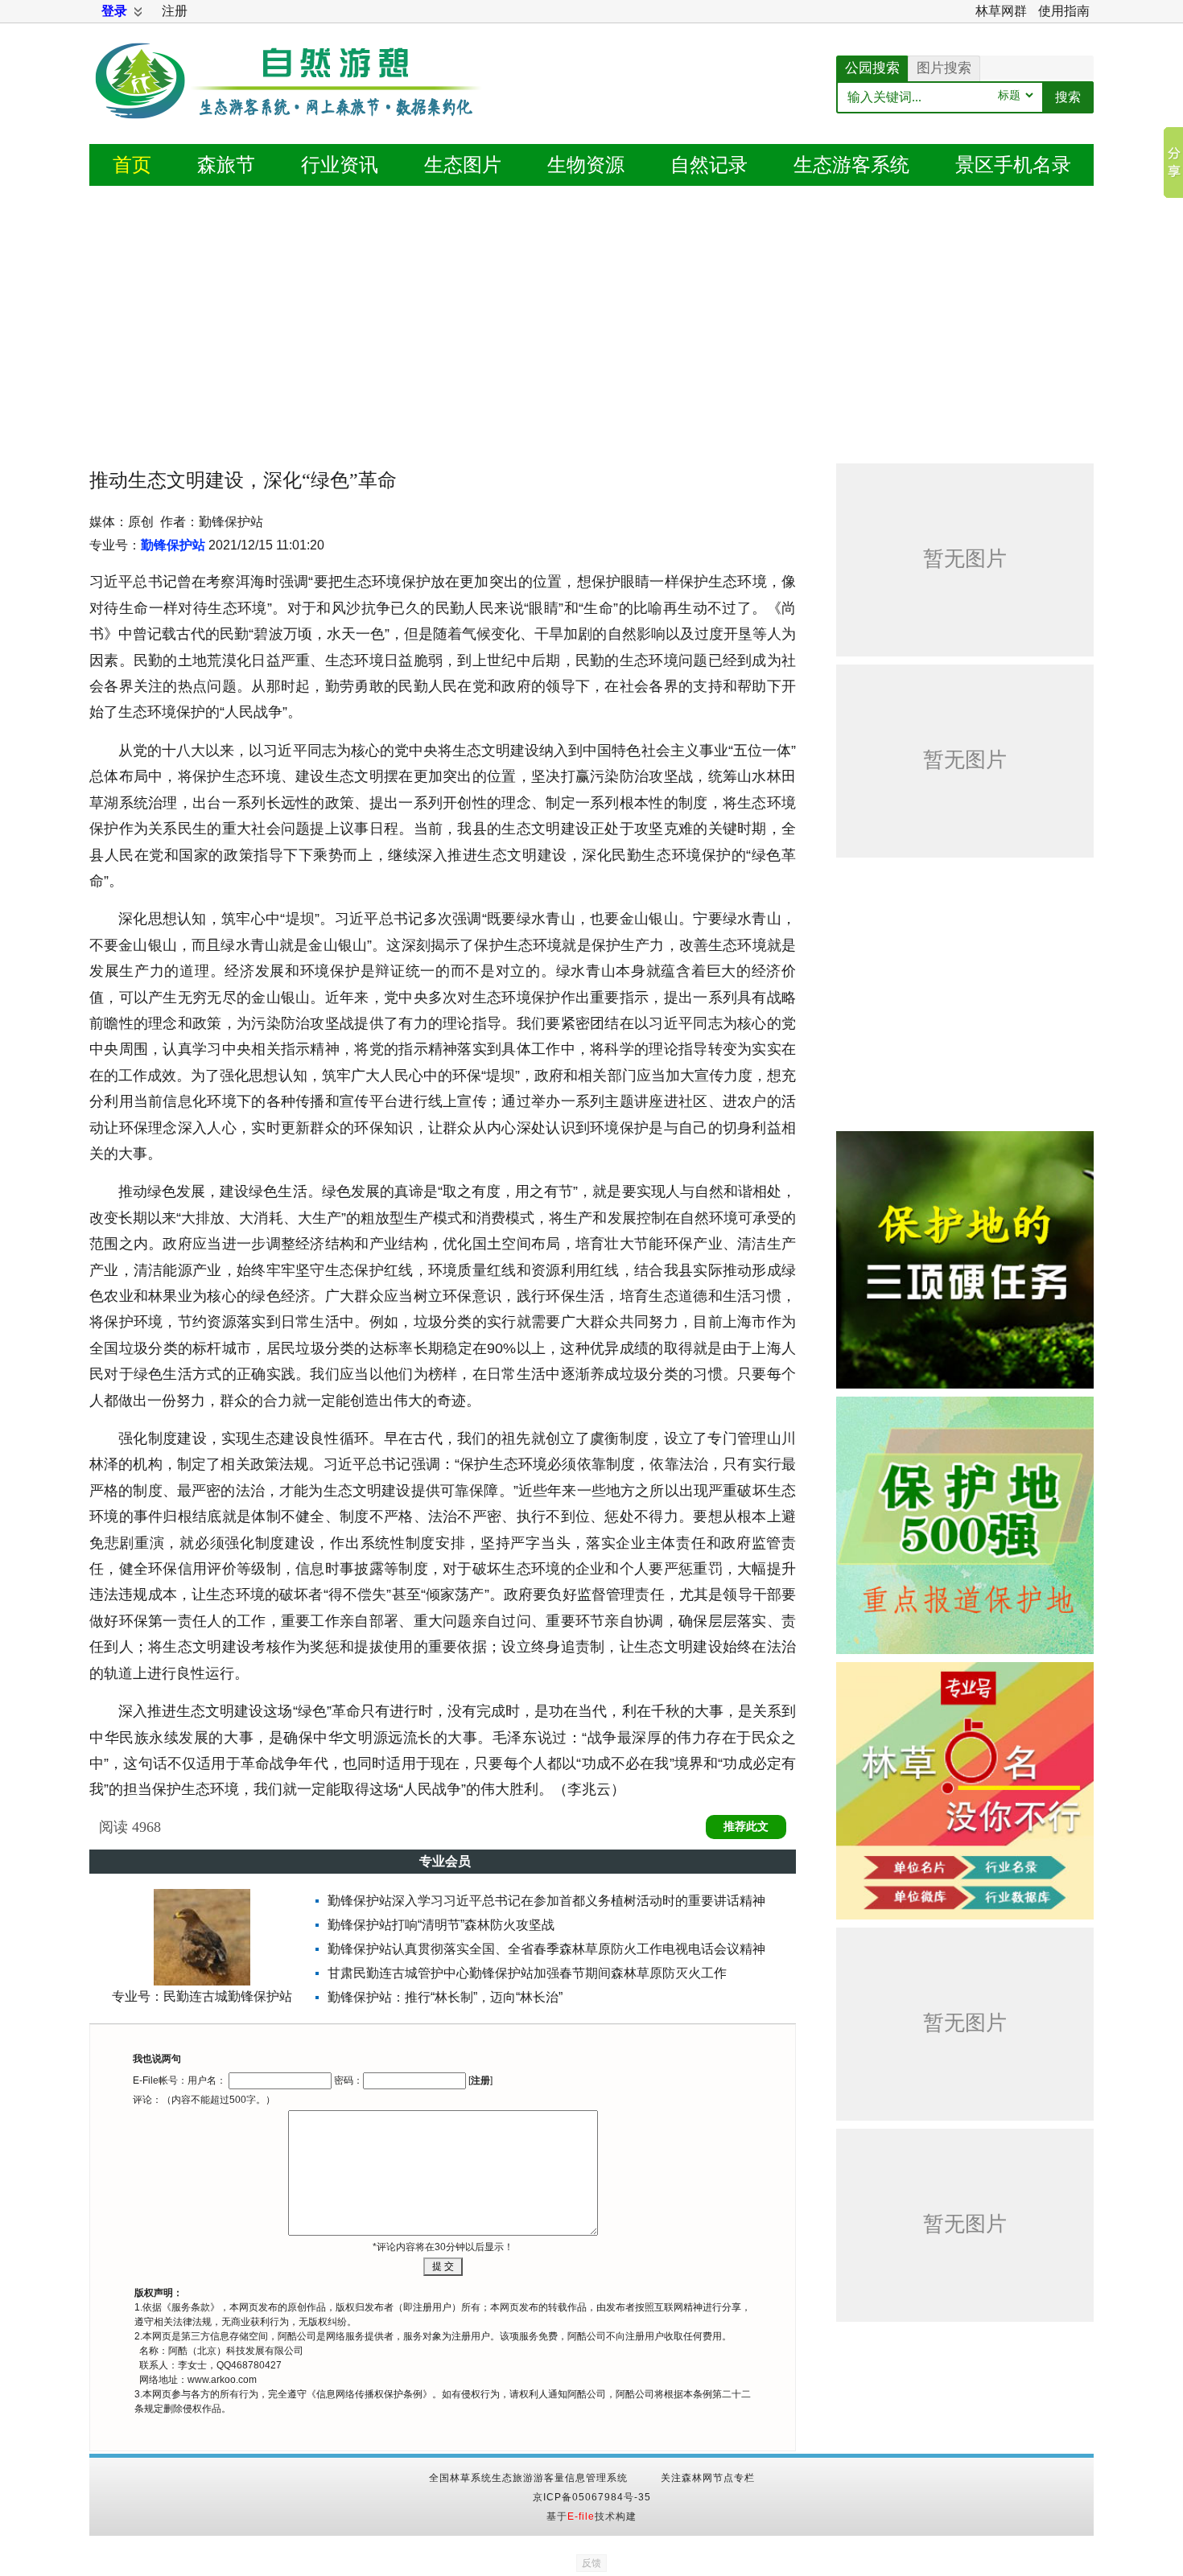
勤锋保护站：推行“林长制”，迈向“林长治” (445, 1997)
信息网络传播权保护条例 (369, 2394)
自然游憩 (291, 101)
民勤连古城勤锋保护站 (228, 1996)
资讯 (340, 165)
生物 (586, 165)
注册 (175, 11)
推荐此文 (746, 1827)
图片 (463, 165)
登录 (114, 11)
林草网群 (1001, 11)
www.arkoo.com (222, 2380)
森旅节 (226, 165)
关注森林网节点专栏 (708, 2478)
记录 (709, 165)
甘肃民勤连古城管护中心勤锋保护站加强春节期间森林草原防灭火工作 (527, 1973)
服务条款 (191, 2307)
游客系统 (851, 165)
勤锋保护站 (173, 545)
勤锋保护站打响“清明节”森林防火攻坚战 (441, 1925)
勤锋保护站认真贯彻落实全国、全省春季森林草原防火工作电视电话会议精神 (546, 1949)
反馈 (591, 2563)
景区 (1013, 165)
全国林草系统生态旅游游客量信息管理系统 (528, 2478)
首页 (132, 165)
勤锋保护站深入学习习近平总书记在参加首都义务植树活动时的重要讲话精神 (546, 1901)
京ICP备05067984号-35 (592, 2497)
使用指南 (1064, 11)
